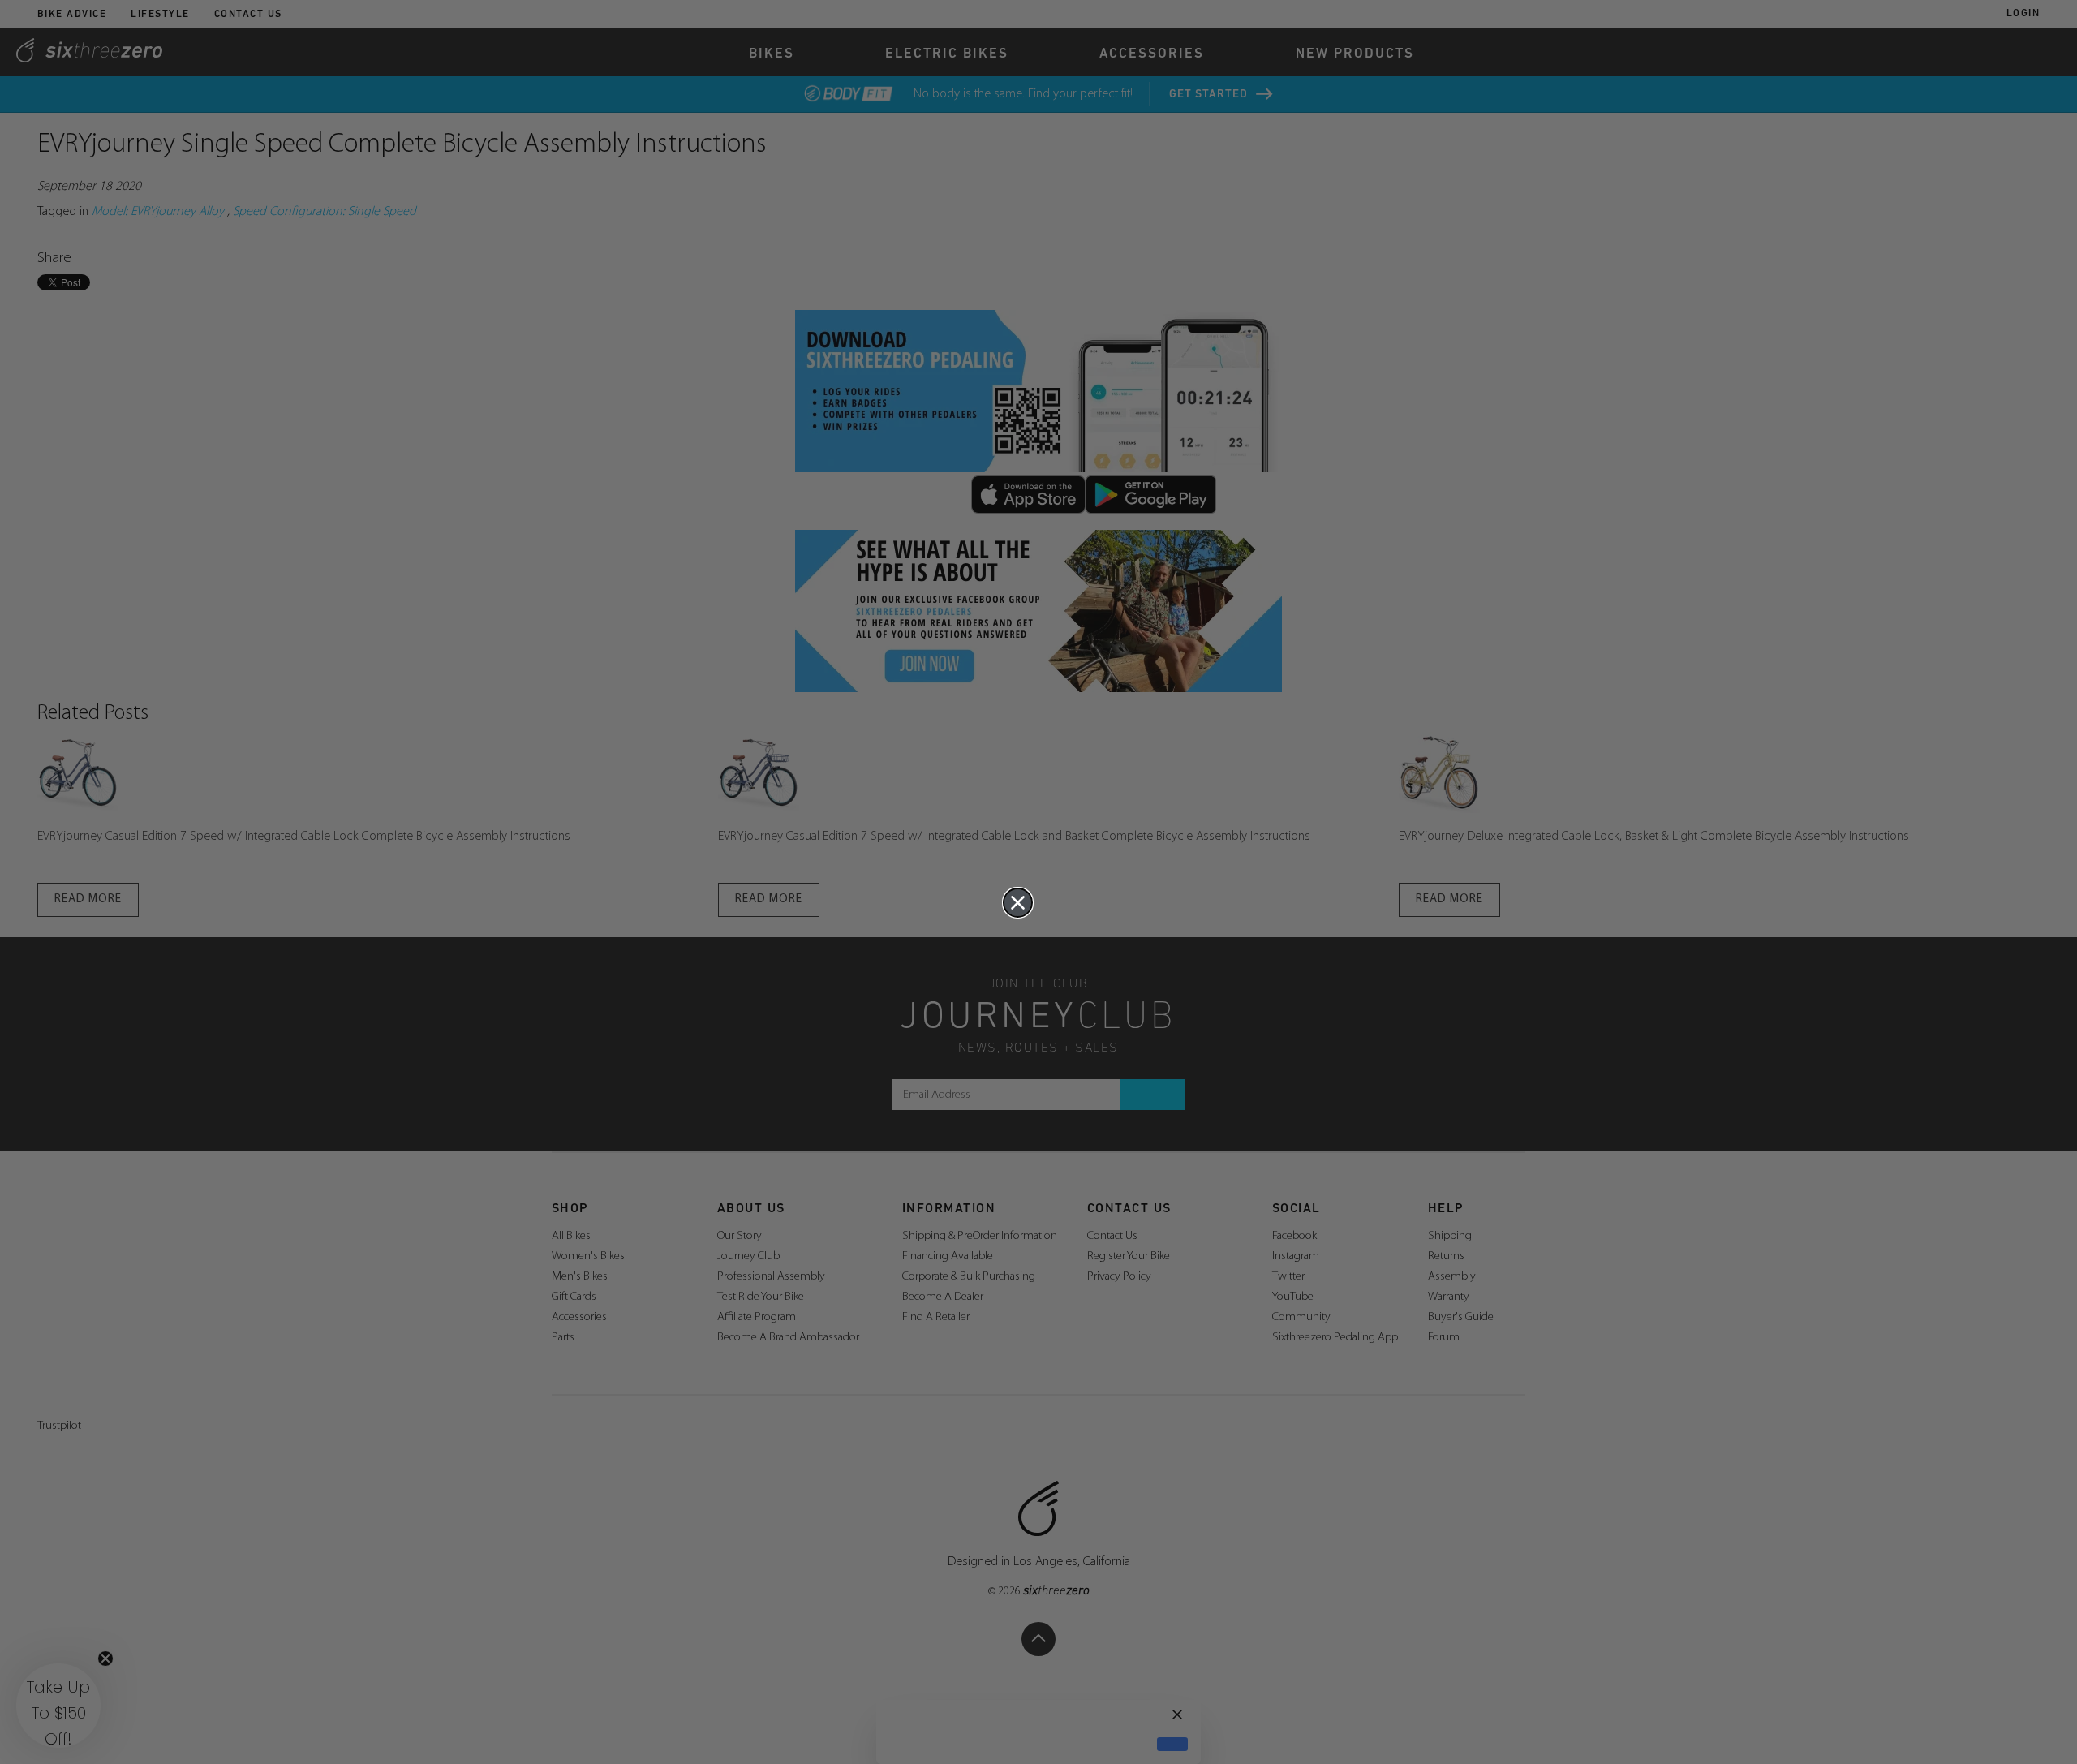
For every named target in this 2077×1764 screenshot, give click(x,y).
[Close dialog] (1018, 903)
